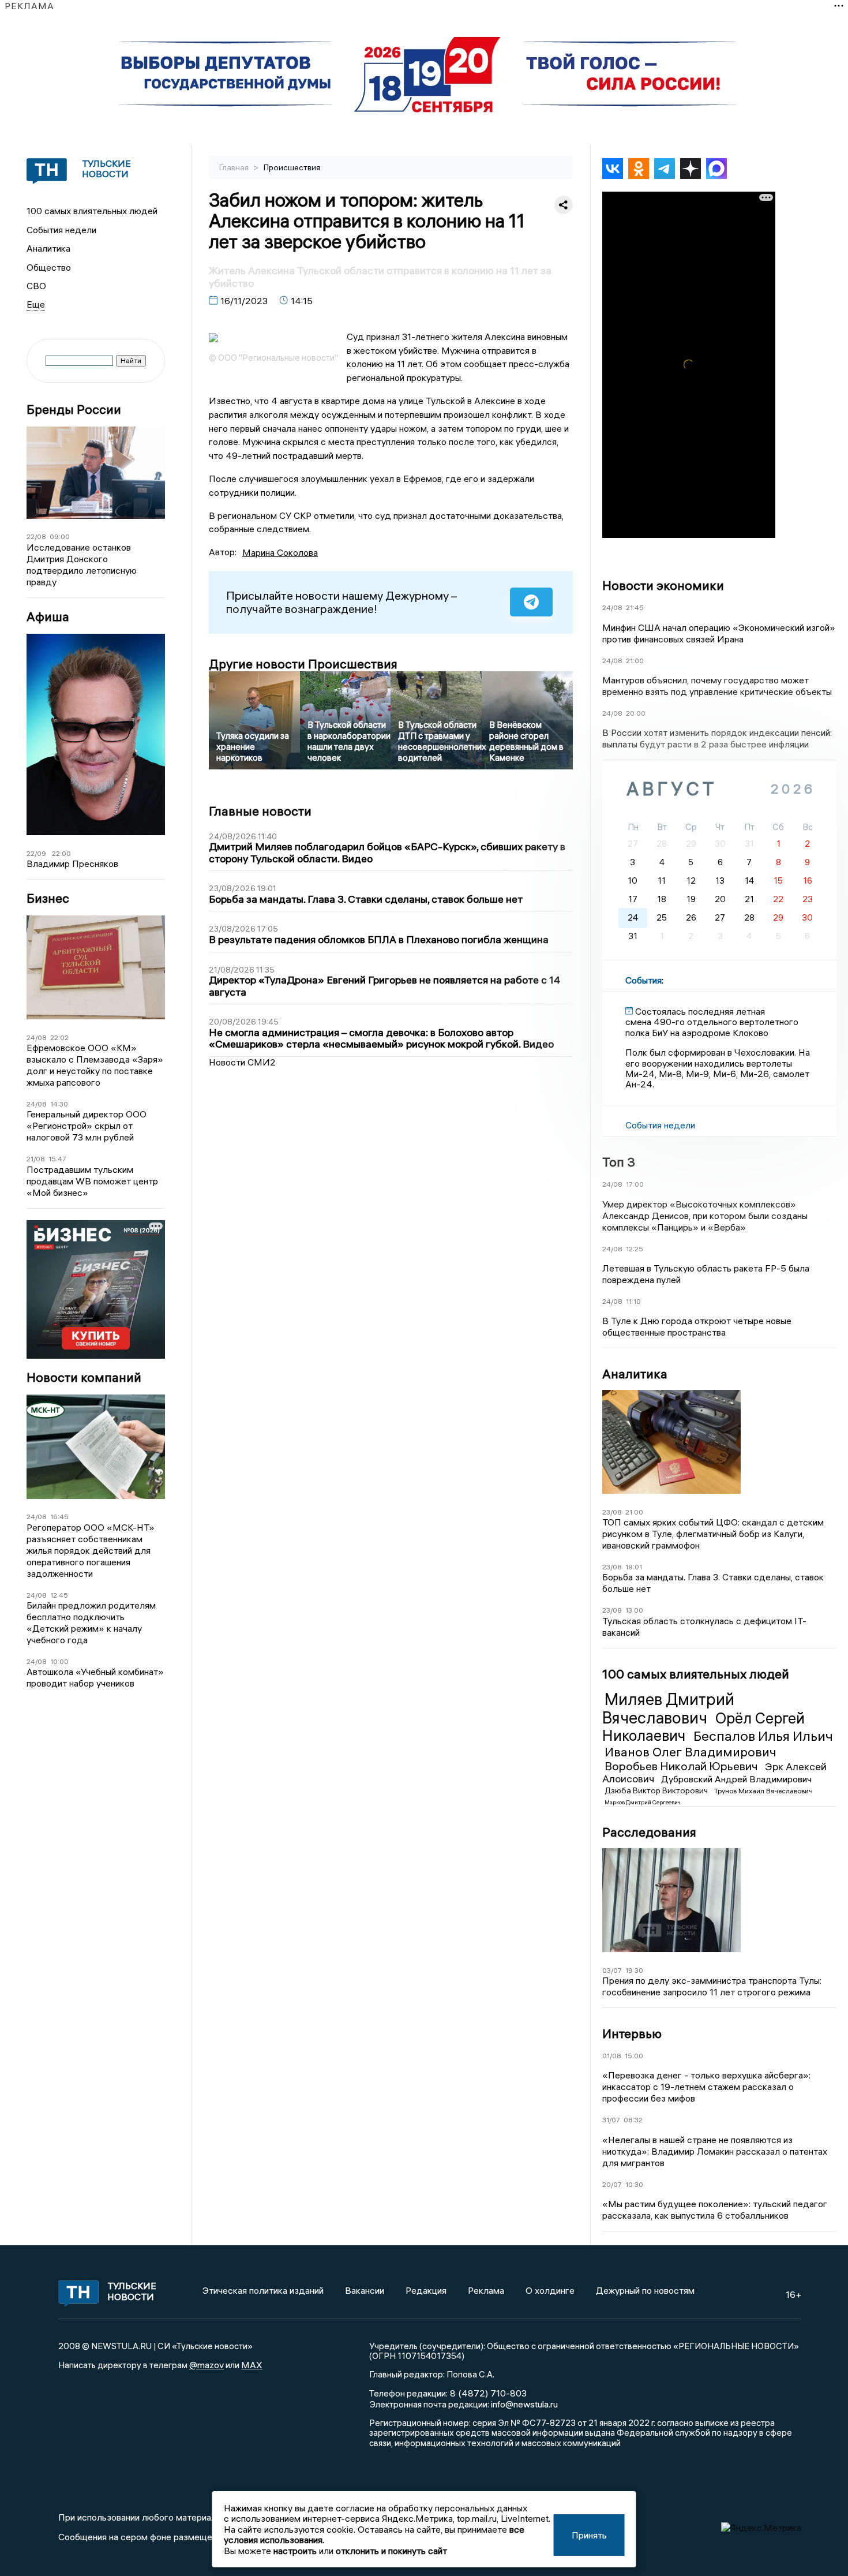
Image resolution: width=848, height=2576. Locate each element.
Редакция (426, 2290)
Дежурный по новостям (645, 2290)
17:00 (635, 1184)
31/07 (611, 2120)
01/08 (612, 2056)
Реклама (486, 2290)
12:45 (59, 1595)
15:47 (57, 1159)
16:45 (59, 1517)
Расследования (649, 1832)
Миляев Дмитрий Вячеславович (668, 1708)
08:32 (633, 2120)
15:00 (634, 2056)
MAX (252, 2365)
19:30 (634, 1970)
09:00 (60, 536)
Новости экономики (663, 585)
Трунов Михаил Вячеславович (763, 1791)
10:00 (59, 1661)
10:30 (634, 2184)
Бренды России (74, 410)
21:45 (635, 607)
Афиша (48, 617)
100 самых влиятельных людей (92, 211)
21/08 (36, 1159)
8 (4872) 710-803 (487, 2393)
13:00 (634, 1610)
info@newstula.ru (524, 2404)
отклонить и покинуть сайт (391, 2551)
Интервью (632, 2033)
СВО (36, 286)
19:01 (634, 1567)
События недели (61, 230)
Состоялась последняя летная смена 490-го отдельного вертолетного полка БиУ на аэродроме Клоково (712, 1022)
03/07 (612, 1970)
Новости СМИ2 (242, 1062)
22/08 (36, 536)
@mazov (207, 2365)
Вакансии (365, 2290)
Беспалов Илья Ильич (763, 1736)
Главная (235, 167)
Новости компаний (84, 1377)
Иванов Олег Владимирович (691, 1752)
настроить (295, 2551)
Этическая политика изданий (263, 2290)
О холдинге (550, 2290)
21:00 (635, 661)
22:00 (61, 853)
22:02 (59, 1037)
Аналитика (48, 248)
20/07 (612, 2184)
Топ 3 (619, 1162)
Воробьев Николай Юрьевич (682, 1766)
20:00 (636, 713)
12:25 (635, 1249)
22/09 (36, 853)
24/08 (37, 1037)
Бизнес (48, 898)
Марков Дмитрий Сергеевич (643, 1802)
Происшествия (292, 167)
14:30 (59, 1104)
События (643, 980)
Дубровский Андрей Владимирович (736, 1779)
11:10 (633, 1301)
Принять (589, 2535)
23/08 (612, 1512)
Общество (49, 267)
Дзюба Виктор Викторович (657, 1790)
